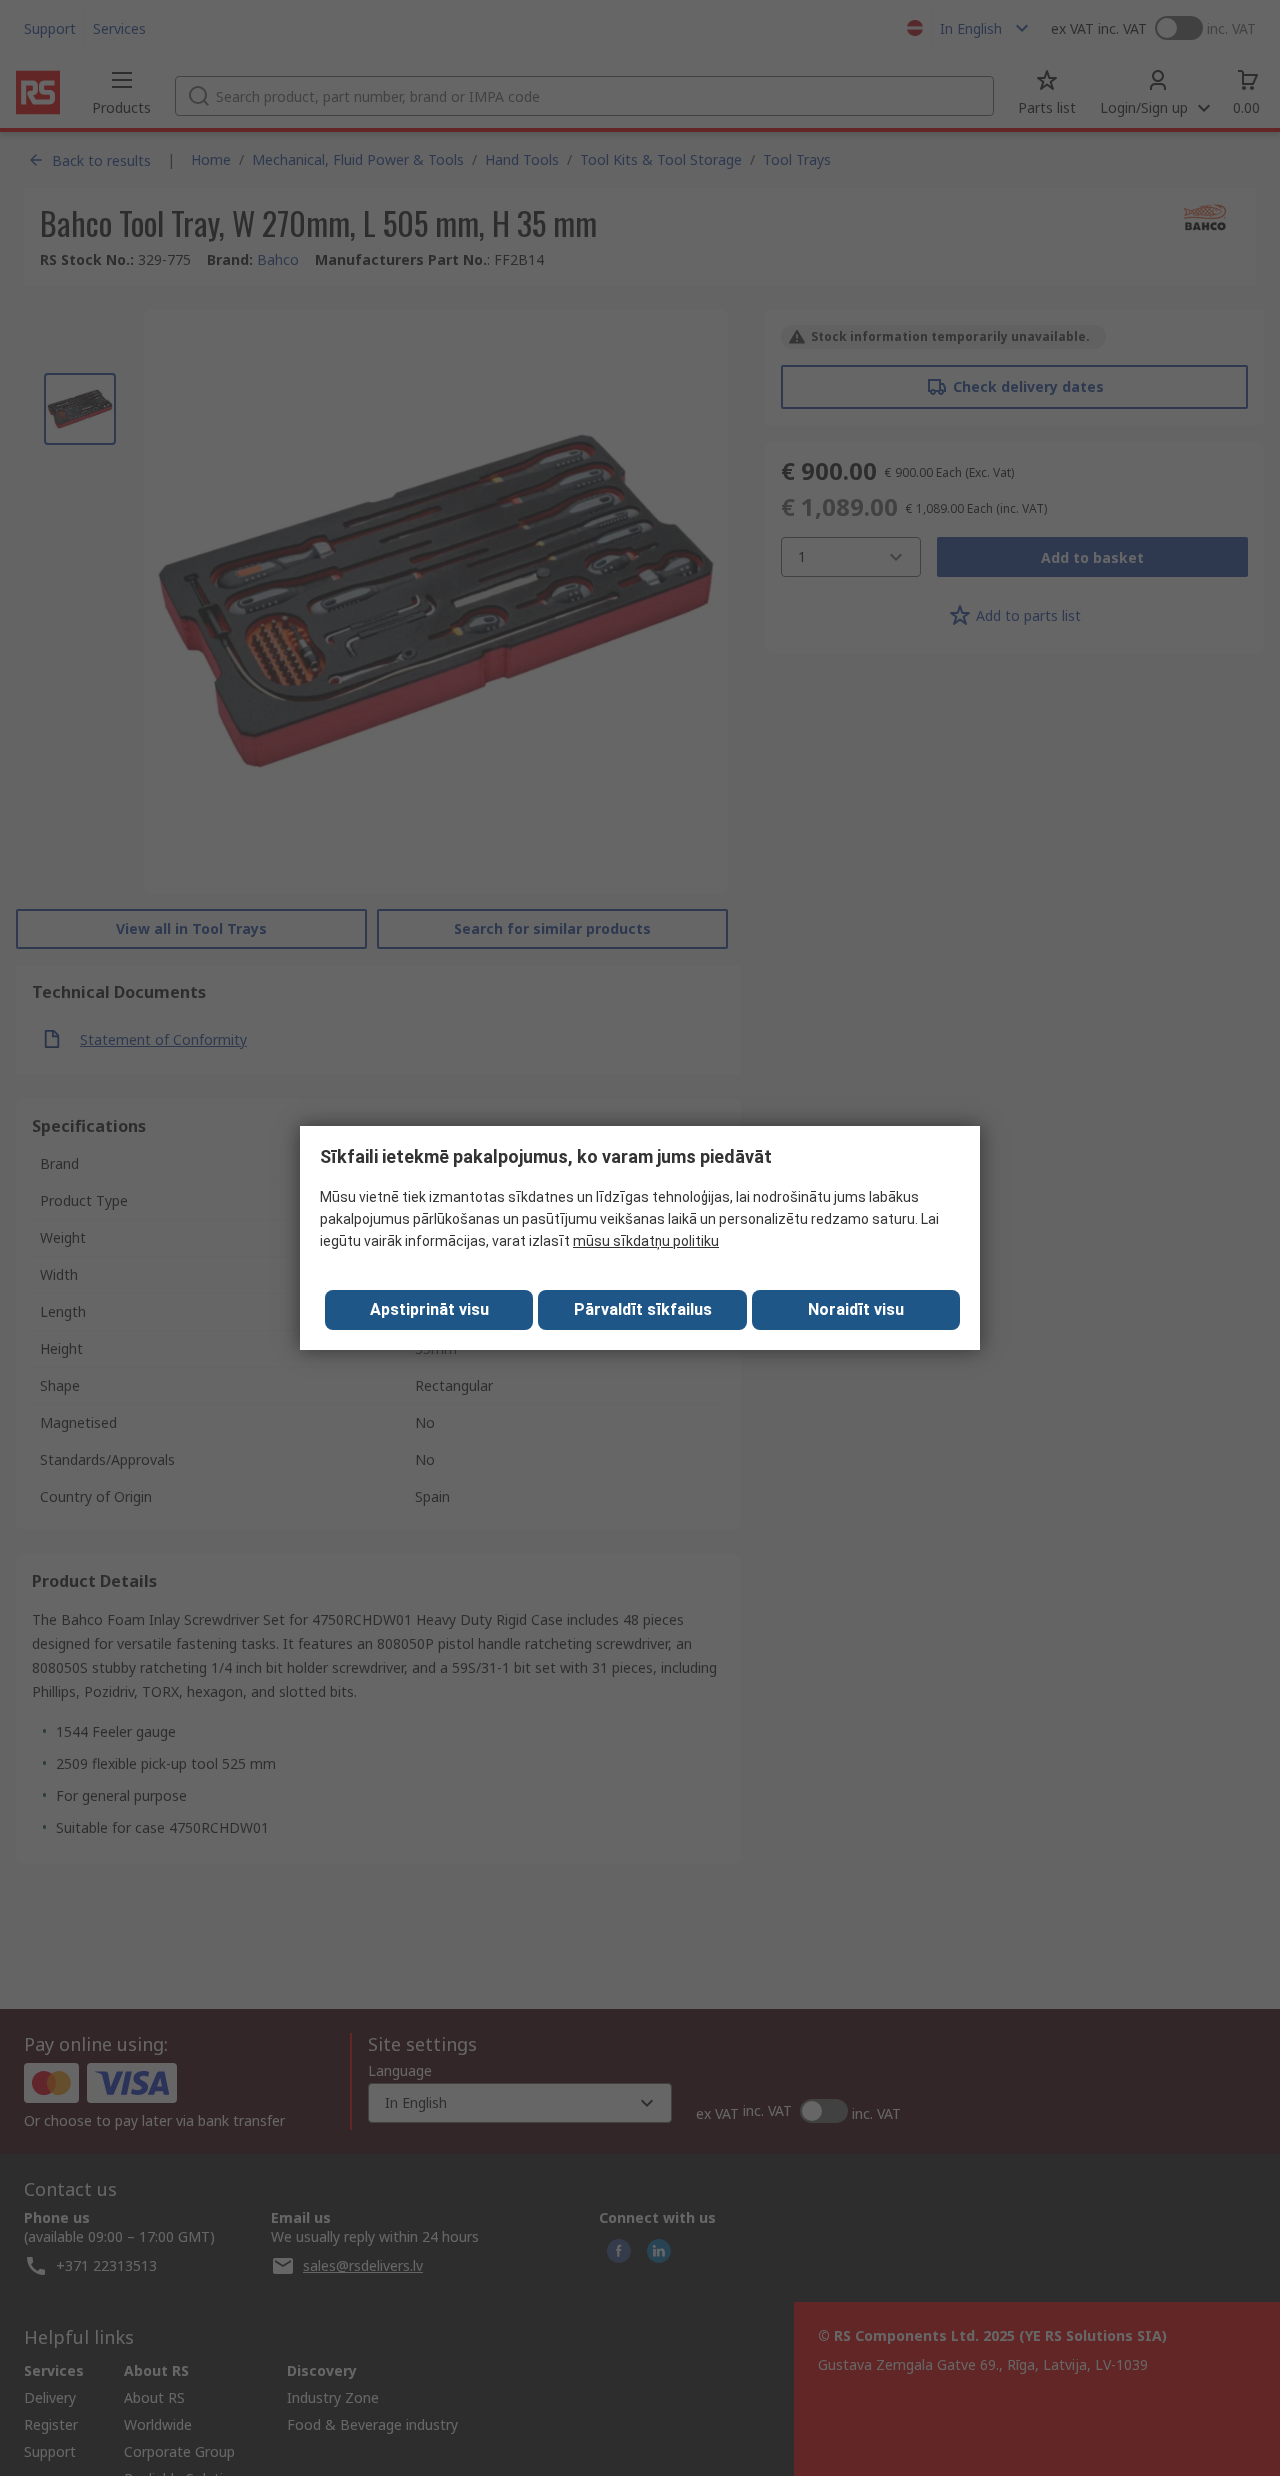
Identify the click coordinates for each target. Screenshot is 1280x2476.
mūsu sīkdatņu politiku (646, 1241)
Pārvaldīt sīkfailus (643, 1309)
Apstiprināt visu (429, 1309)
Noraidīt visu (856, 1309)
